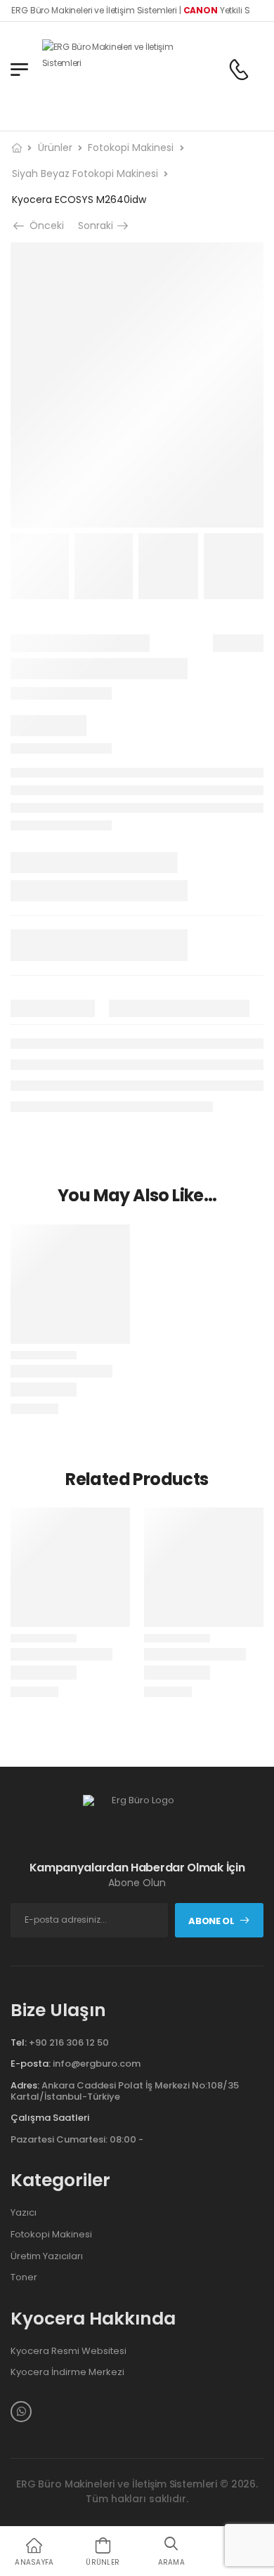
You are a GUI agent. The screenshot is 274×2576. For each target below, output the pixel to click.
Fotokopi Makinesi (131, 148)
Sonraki (99, 225)
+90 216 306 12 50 (69, 2042)
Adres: (25, 2085)
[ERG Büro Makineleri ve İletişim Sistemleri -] (112, 69)
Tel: (19, 2042)
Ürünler (55, 148)
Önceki (43, 225)
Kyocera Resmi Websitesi (68, 2351)
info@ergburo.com (97, 2064)
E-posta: (31, 2064)
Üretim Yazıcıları (47, 2256)
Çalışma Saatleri (50, 2118)
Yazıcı (24, 2213)
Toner (24, 2277)
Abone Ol (211, 1921)
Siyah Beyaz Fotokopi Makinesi (85, 174)
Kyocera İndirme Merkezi (67, 2372)
